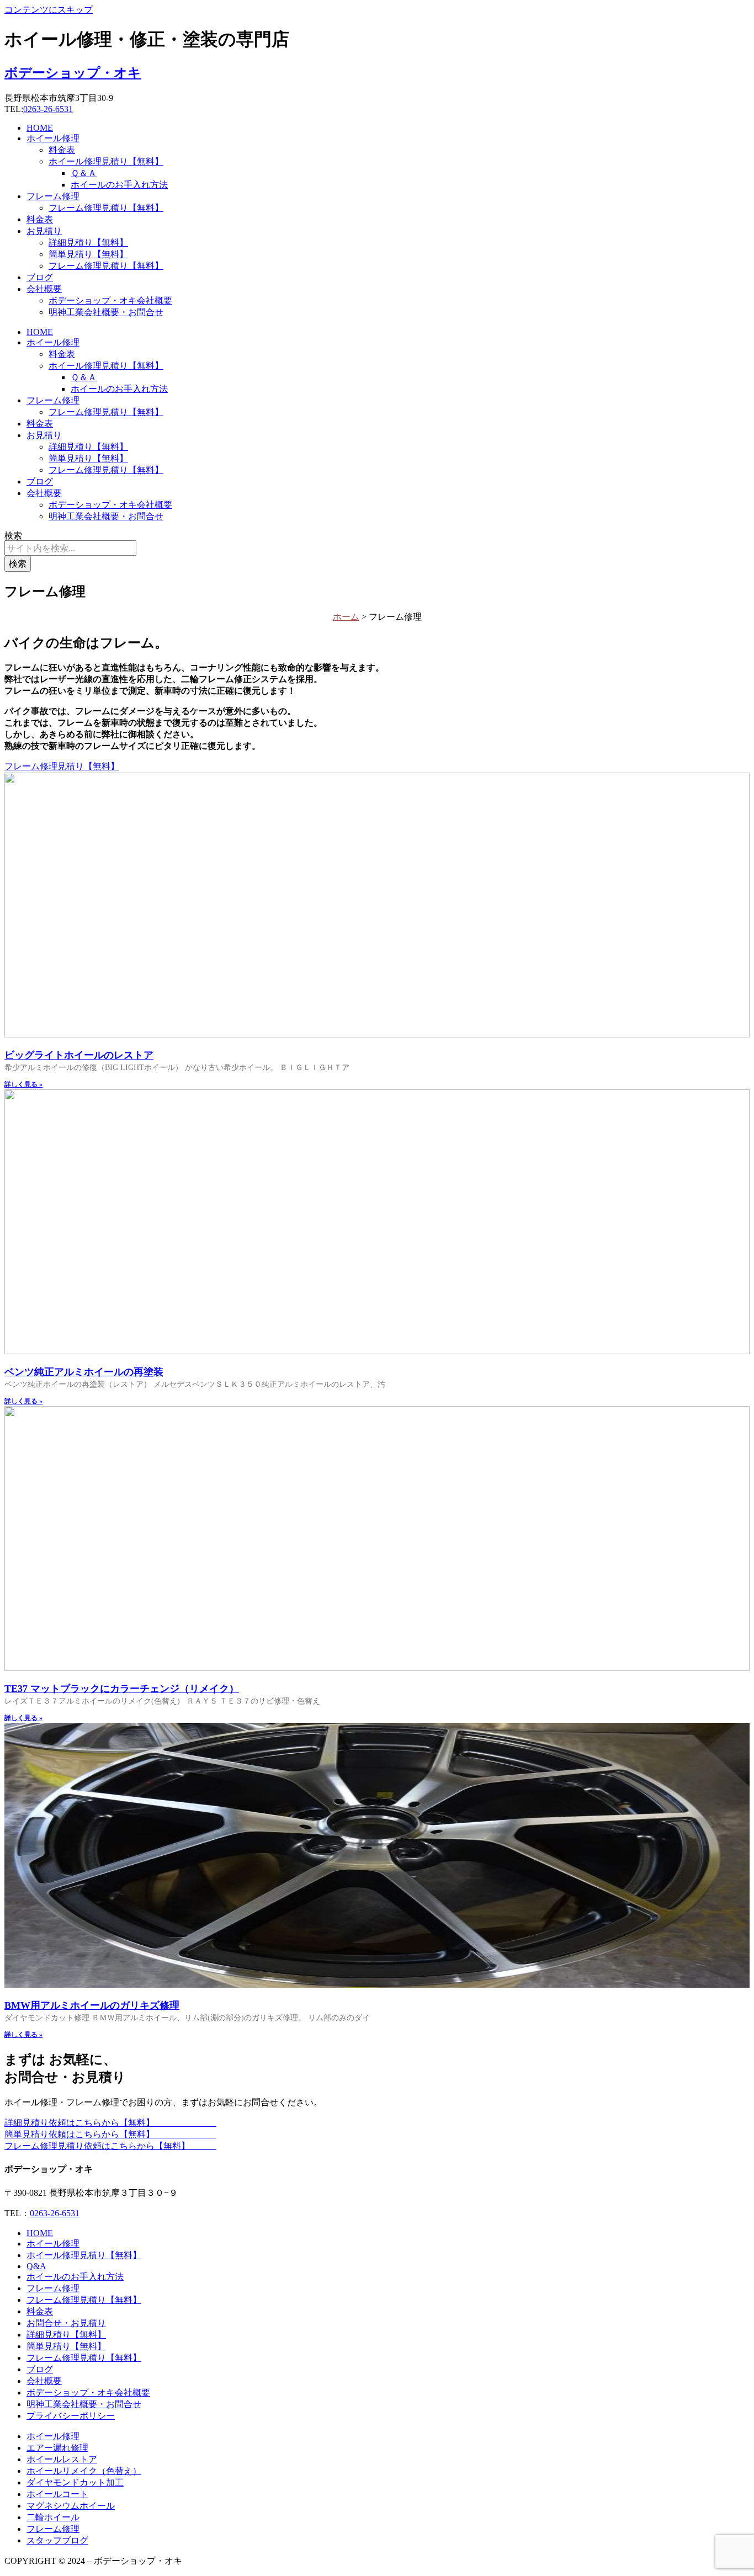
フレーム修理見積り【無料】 (106, 208)
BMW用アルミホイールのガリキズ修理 (92, 2005)
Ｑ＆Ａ (84, 173)
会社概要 (44, 289)
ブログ (40, 277)
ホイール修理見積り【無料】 (106, 161)
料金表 (62, 150)
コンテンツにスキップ (49, 10)
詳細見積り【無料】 (88, 243)
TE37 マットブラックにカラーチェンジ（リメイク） (122, 1689)
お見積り (44, 231)
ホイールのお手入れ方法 (119, 185)
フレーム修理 (53, 196)
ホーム (346, 617)
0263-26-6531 (48, 109)
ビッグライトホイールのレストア (79, 1055)
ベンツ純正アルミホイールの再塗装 (84, 1372)
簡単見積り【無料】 (88, 254)
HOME (40, 128)
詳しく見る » (23, 1084)
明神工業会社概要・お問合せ (106, 312)
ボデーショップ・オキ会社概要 (110, 300)
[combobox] (70, 548)
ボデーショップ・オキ (73, 73)
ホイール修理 (53, 138)
